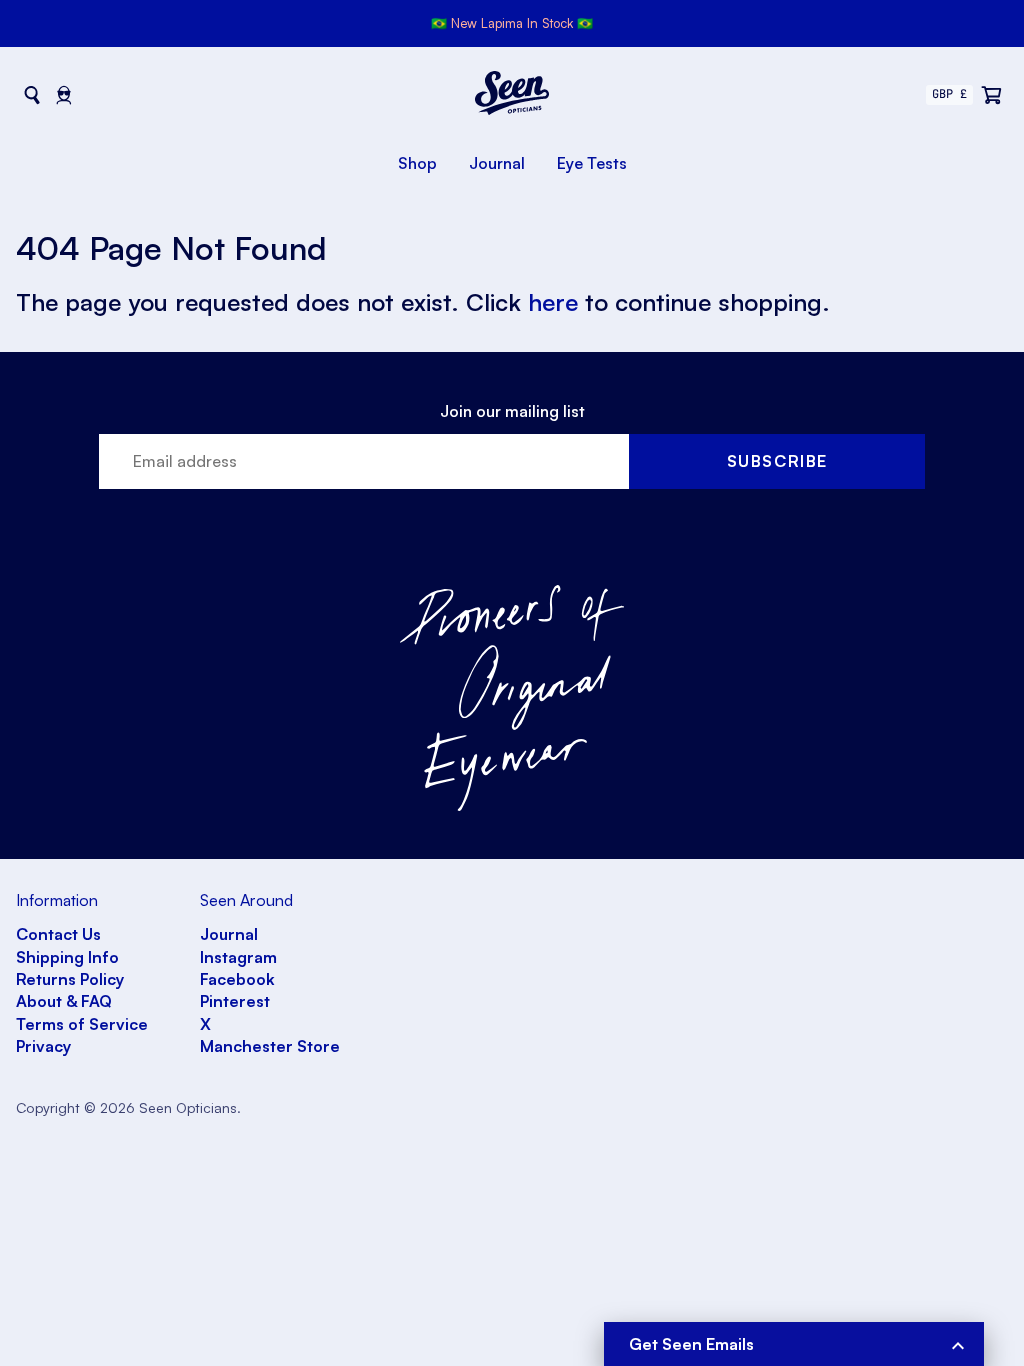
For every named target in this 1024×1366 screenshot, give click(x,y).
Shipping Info (67, 957)
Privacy (43, 1046)
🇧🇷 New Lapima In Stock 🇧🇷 (512, 23)
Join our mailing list (512, 411)
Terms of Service (82, 1024)
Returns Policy (70, 979)
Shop (417, 163)
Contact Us (58, 934)
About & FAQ (64, 1001)
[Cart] (992, 95)
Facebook (237, 979)
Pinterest (235, 1001)
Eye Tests (592, 163)
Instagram (238, 957)
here (553, 302)
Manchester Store (270, 1046)
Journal (497, 163)
